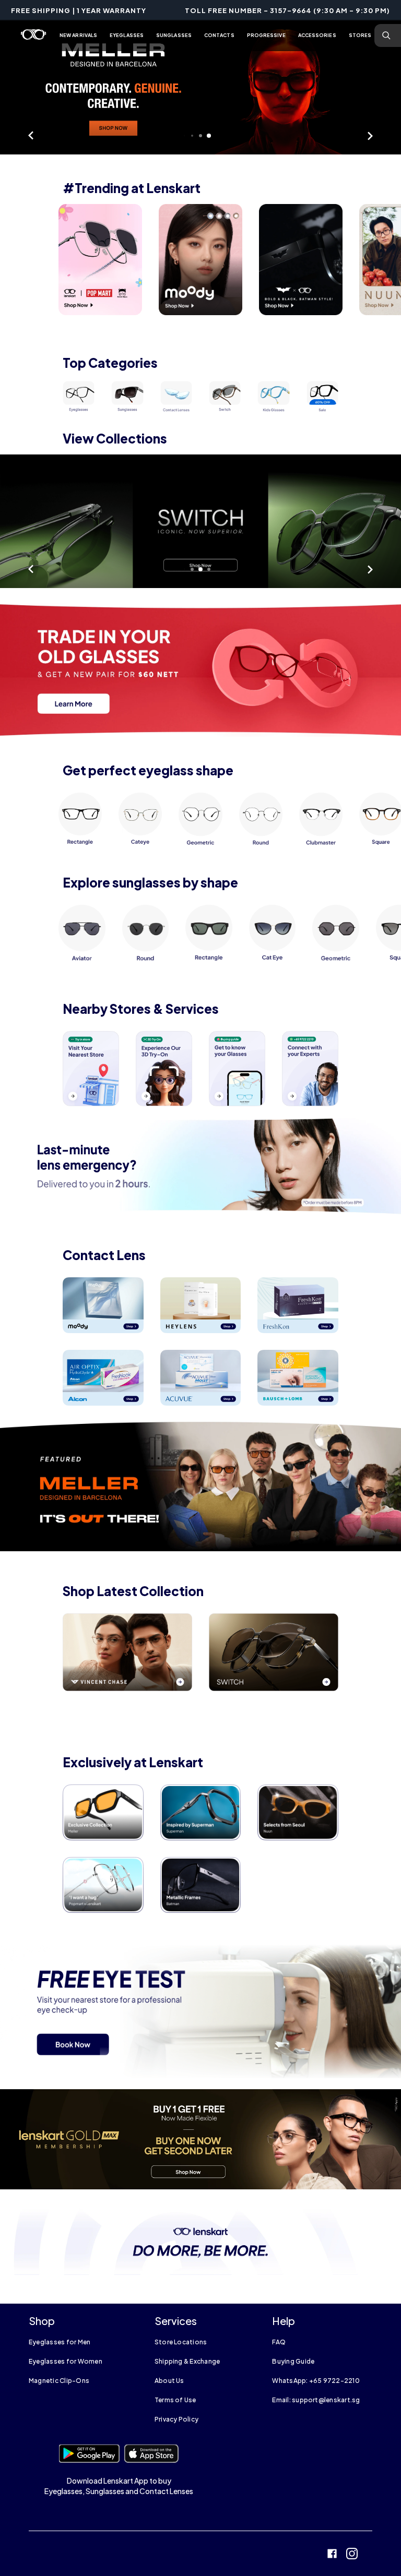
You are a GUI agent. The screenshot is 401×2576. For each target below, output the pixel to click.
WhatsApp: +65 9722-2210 (316, 2381)
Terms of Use (175, 2400)
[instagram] (352, 2555)
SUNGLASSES (174, 35)
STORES (360, 35)
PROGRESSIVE (266, 35)
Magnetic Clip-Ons (59, 2381)
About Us (169, 2381)
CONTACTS (219, 35)
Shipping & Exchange (187, 2361)
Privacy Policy (176, 2419)
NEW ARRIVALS (78, 35)
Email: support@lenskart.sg (316, 2400)
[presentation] (100, 260)
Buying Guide (293, 2361)
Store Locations (181, 2342)
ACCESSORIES (317, 35)
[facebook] (332, 2555)
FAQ (279, 2342)
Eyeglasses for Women (66, 2361)
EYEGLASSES (127, 35)
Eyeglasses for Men (60, 2342)
